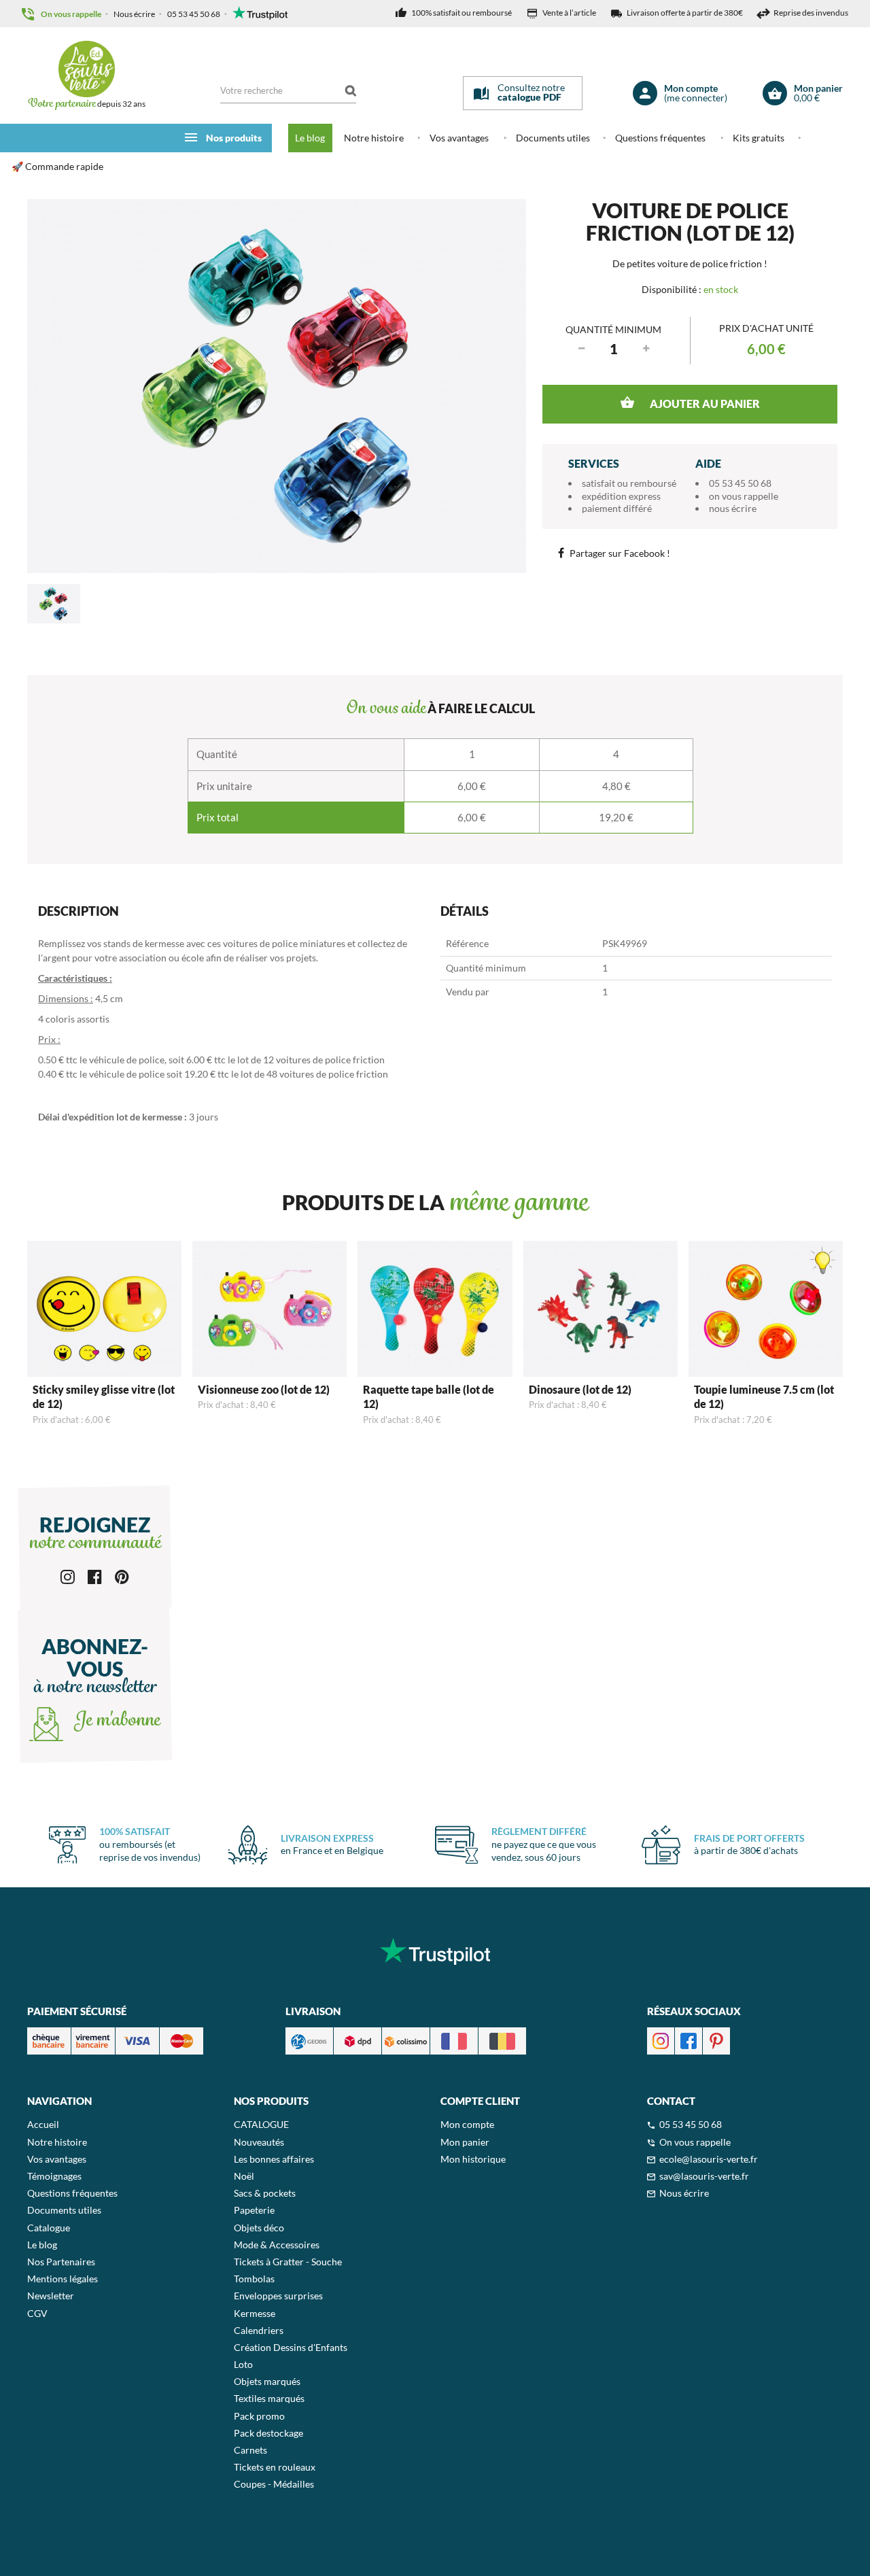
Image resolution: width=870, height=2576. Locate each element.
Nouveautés (259, 2142)
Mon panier (465, 2142)
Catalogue (49, 2228)
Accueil (43, 2124)
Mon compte (467, 2124)
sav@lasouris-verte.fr (704, 2176)
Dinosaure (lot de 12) (580, 1389)
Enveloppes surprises (278, 2296)
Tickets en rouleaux (275, 2467)
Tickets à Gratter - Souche (288, 2262)
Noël (244, 2176)
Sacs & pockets (265, 2193)
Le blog (310, 138)
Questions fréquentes (660, 138)
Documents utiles (553, 138)
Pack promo (259, 2416)
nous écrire (733, 508)
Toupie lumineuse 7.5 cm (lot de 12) (764, 1396)
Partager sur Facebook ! (620, 553)
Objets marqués (267, 2381)
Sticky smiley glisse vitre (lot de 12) (104, 1396)
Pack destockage (268, 2433)
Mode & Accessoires (277, 2245)
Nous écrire (134, 14)
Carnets (250, 2450)
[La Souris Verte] (86, 69)
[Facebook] (95, 1576)
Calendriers (259, 2330)
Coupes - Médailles (274, 2484)
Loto (243, 2364)
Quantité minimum (613, 329)
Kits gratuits (759, 138)
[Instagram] (68, 1576)
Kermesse (255, 2313)
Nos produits (234, 138)
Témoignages (54, 2176)
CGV (37, 2313)
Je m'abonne (115, 1721)
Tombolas (254, 2279)
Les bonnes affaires (274, 2159)
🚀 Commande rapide (57, 166)
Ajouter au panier (704, 403)
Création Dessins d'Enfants (291, 2347)
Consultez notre (531, 92)
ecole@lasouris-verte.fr (709, 2159)
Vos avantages (459, 138)
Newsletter (51, 2296)
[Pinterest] (122, 1576)
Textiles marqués (269, 2398)
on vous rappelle (744, 496)
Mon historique (473, 2159)
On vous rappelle (71, 14)
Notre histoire (374, 138)
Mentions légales (63, 2279)
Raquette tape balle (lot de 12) (429, 1396)
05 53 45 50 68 (194, 14)
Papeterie (254, 2210)
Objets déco (259, 2228)
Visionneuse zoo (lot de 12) (264, 1389)
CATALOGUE (261, 2124)
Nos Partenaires (61, 2262)
